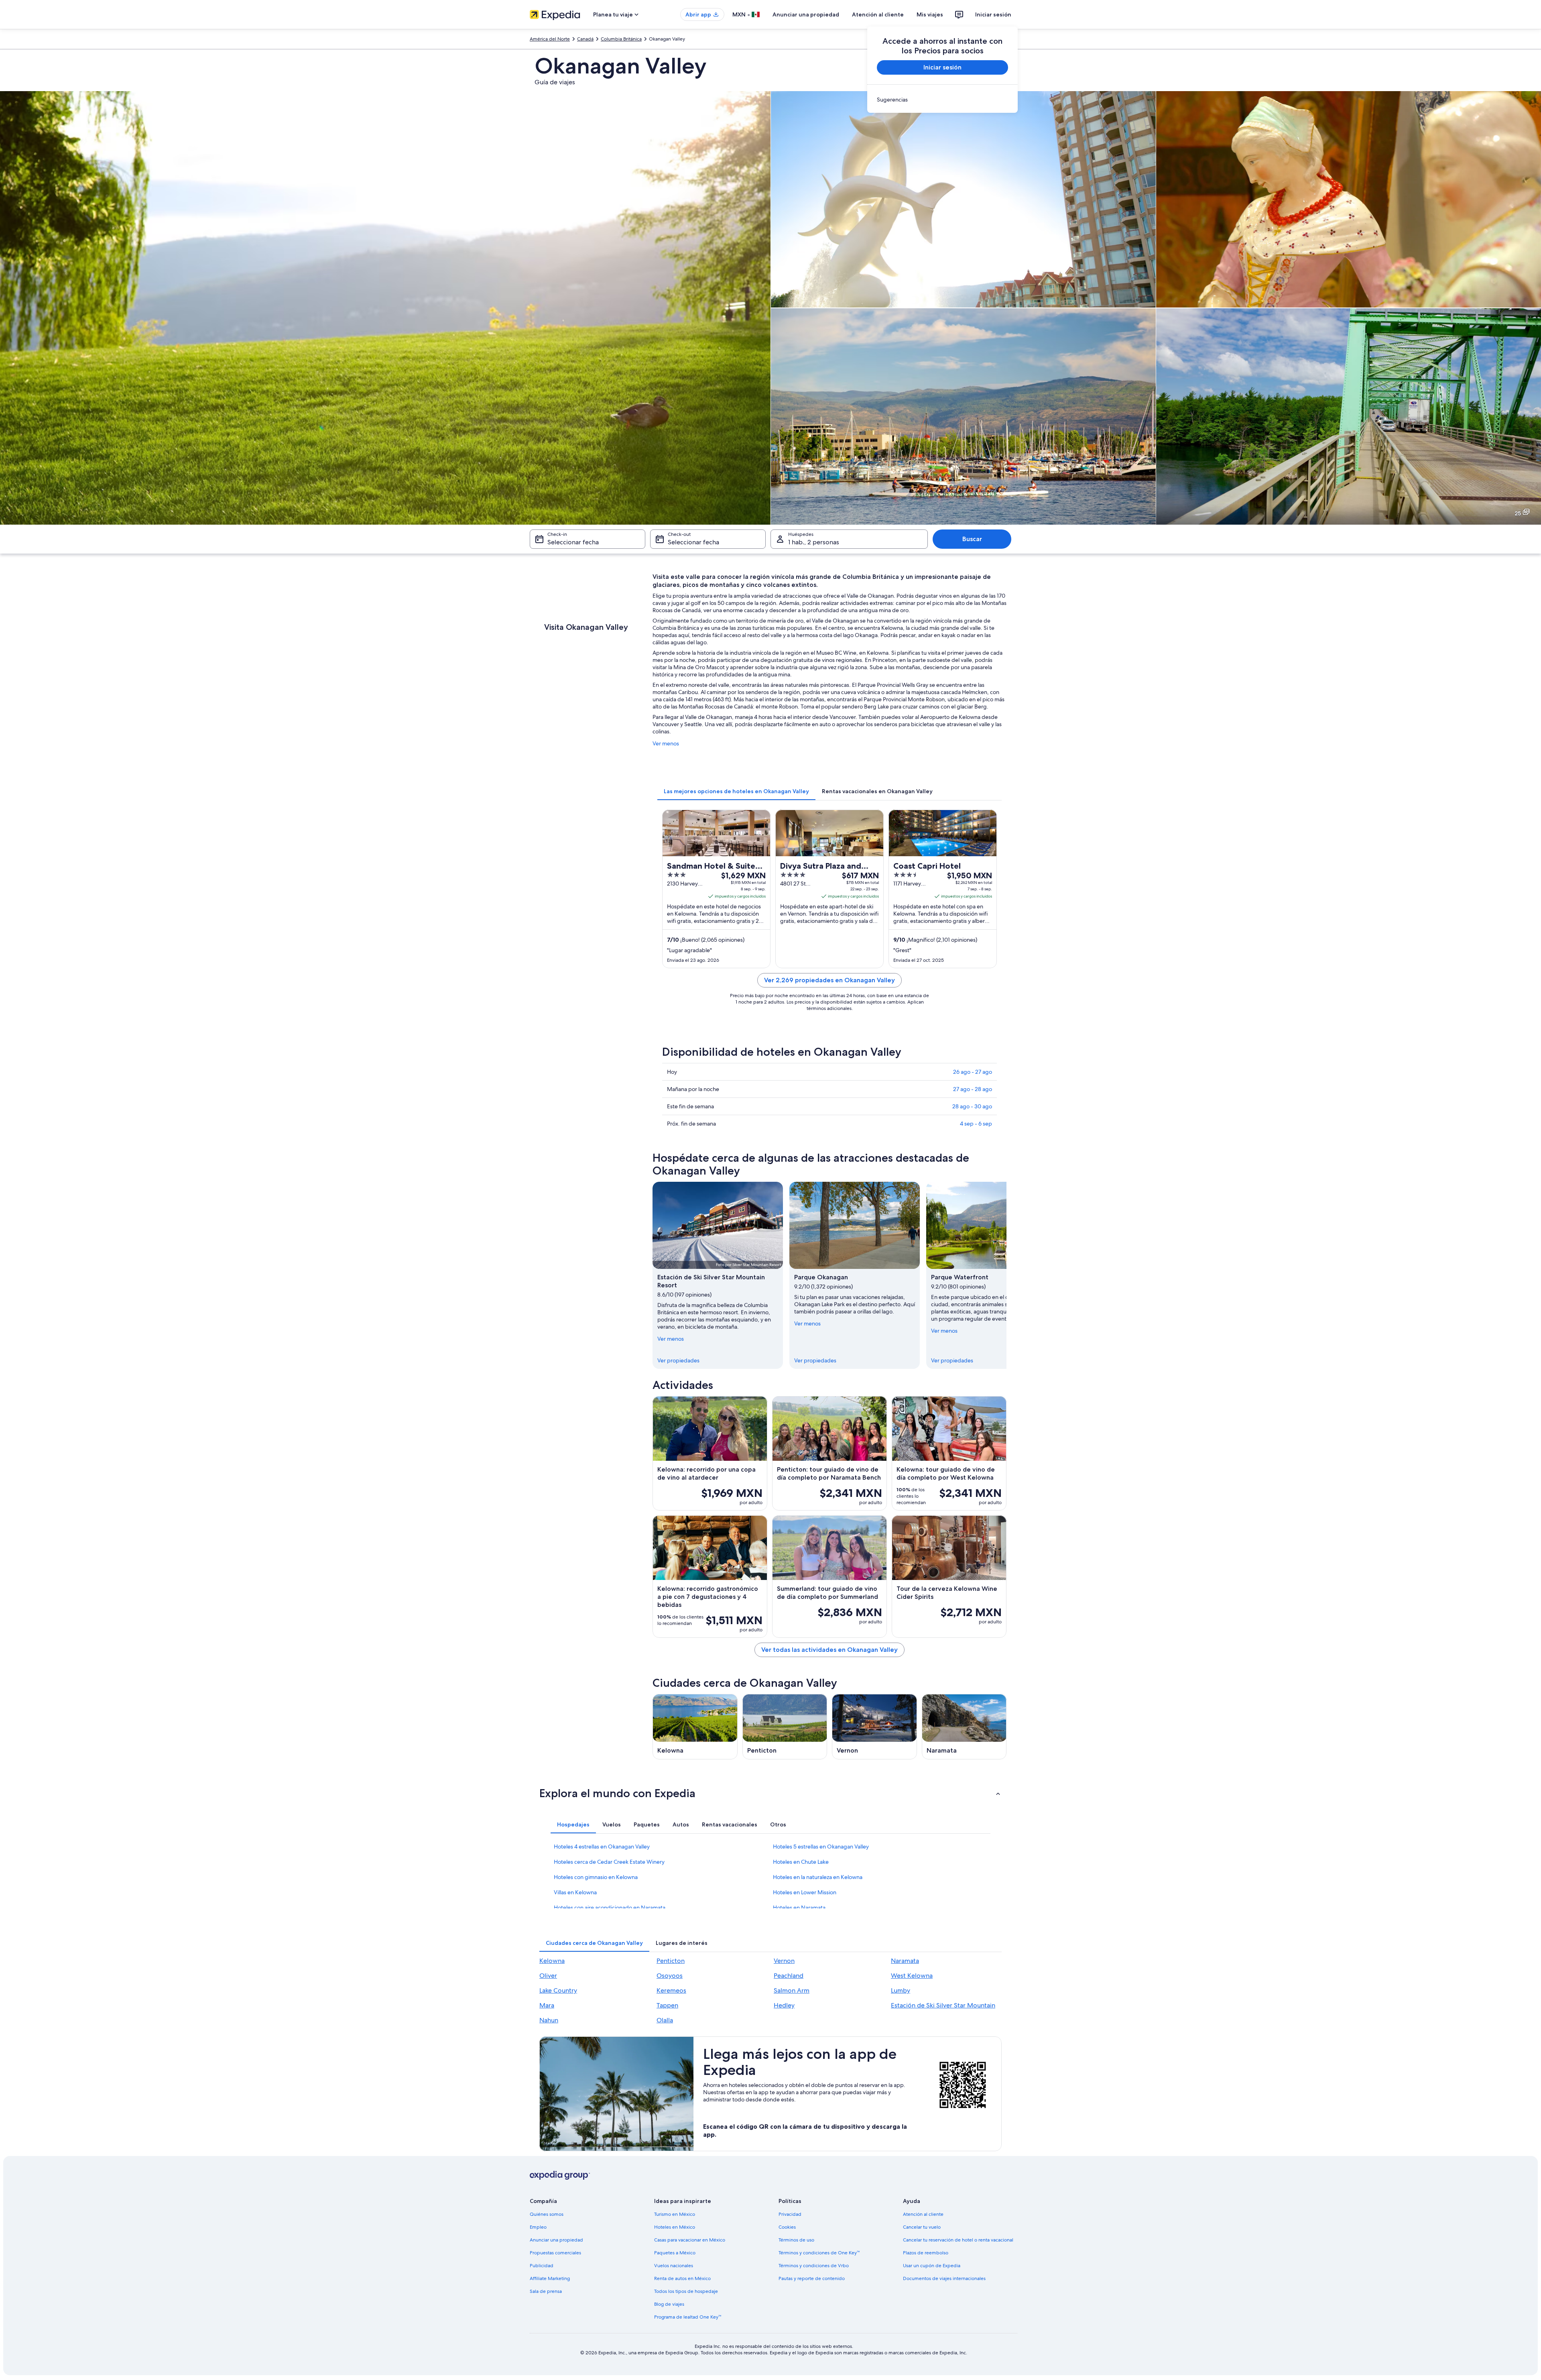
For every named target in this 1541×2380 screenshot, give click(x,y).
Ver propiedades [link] (678, 1360)
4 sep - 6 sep (976, 1124)
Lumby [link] (901, 1990)
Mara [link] (547, 2005)
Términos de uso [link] (796, 2240)
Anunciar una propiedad (806, 14)
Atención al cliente (878, 14)
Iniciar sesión (993, 14)
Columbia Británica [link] (621, 39)
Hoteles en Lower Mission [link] (805, 1892)
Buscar (972, 539)
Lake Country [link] (558, 1990)
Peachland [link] (789, 1976)
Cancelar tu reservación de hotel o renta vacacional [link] (958, 2240)
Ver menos (666, 743)
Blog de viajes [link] (669, 2304)
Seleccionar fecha (573, 542)
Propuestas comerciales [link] (555, 2253)
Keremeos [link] (671, 1990)
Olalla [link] (665, 2020)
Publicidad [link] (542, 2266)
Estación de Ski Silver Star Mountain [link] (943, 2005)
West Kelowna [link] (912, 1976)
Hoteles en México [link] (675, 2227)
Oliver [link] (548, 1976)
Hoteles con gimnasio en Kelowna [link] (596, 1877)
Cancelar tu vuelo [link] (922, 2227)
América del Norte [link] (550, 39)
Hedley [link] (784, 2005)
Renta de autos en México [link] (682, 2278)
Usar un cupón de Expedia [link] (932, 2266)
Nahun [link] (549, 2020)
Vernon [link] (784, 1961)
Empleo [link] (538, 2227)
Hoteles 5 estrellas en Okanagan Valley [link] (821, 1847)
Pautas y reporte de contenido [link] (812, 2278)
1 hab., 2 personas (814, 542)
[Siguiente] (1006, 1275)
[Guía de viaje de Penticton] (785, 1727)
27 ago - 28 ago (973, 1089)
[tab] (736, 791)
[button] (770, 1793)
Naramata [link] (905, 1961)
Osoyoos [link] (670, 1976)
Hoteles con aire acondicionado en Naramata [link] (610, 1908)
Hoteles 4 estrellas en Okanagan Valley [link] (602, 1847)
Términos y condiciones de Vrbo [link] (814, 2266)
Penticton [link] (671, 1961)
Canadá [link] (585, 39)
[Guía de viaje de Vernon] (874, 1727)
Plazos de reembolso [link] (926, 2253)
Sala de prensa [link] (546, 2291)
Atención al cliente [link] (923, 2214)
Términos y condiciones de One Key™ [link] (819, 2253)
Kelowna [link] (552, 1961)
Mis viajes (930, 14)
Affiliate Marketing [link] (550, 2278)
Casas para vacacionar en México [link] (690, 2240)
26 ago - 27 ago (973, 1072)
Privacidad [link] (790, 2214)
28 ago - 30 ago (972, 1106)
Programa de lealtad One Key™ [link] (688, 2317)
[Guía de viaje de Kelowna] (695, 1727)
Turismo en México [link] (675, 2214)
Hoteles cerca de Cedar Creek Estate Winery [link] (609, 1862)
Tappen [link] (667, 2005)
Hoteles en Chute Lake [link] (801, 1862)
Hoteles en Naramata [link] (799, 1908)
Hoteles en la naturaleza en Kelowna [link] (818, 1877)
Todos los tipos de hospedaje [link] (686, 2291)
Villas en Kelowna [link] (575, 1892)
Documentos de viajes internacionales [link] (944, 2278)
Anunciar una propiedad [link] (556, 2240)
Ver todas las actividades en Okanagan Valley (829, 1650)
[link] (942, 100)
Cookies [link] (787, 2227)
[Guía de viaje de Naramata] (964, 1727)
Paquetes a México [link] (675, 2253)
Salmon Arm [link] (792, 1990)
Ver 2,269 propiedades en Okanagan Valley (829, 980)
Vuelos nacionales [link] (674, 2266)
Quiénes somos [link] (547, 2214)
